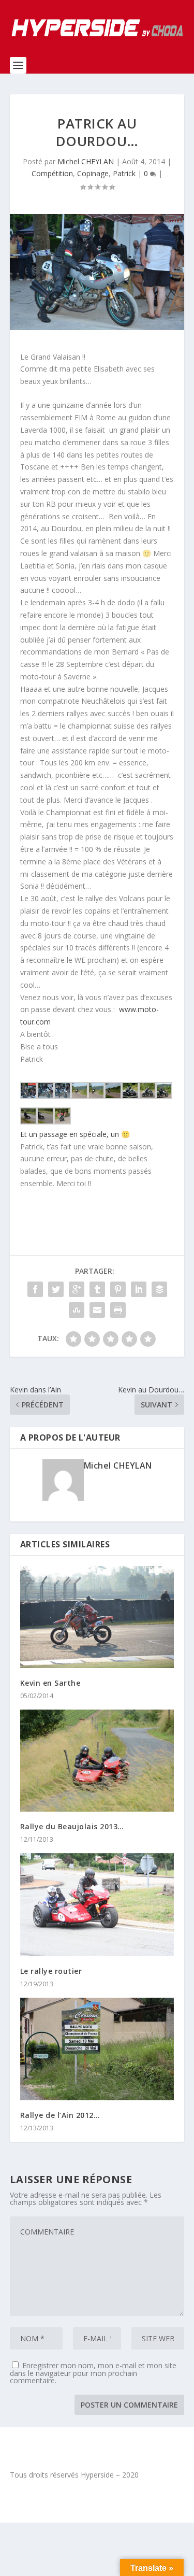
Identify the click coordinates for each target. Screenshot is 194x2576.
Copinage (93, 173)
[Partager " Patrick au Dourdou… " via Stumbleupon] (77, 1310)
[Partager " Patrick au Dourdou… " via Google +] (77, 1289)
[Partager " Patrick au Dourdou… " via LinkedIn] (139, 1289)
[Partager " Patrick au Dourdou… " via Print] (118, 1310)
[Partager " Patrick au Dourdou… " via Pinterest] (118, 1289)
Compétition (52, 173)
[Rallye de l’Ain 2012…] (97, 2049)
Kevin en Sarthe (50, 1683)
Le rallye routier (51, 1971)
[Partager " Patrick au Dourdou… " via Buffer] (159, 1289)
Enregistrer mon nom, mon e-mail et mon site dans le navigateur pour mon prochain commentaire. (93, 2373)
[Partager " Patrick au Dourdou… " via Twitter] (56, 1289)
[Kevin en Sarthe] (97, 1617)
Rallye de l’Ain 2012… (60, 2115)
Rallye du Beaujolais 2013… (72, 1826)
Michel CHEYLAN (86, 161)
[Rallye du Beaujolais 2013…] (97, 1761)
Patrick (124, 173)
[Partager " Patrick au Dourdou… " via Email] (97, 1310)
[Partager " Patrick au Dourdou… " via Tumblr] (97, 1289)
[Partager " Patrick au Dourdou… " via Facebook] (35, 1289)
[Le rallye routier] (97, 1904)
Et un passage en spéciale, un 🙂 (75, 1134)
